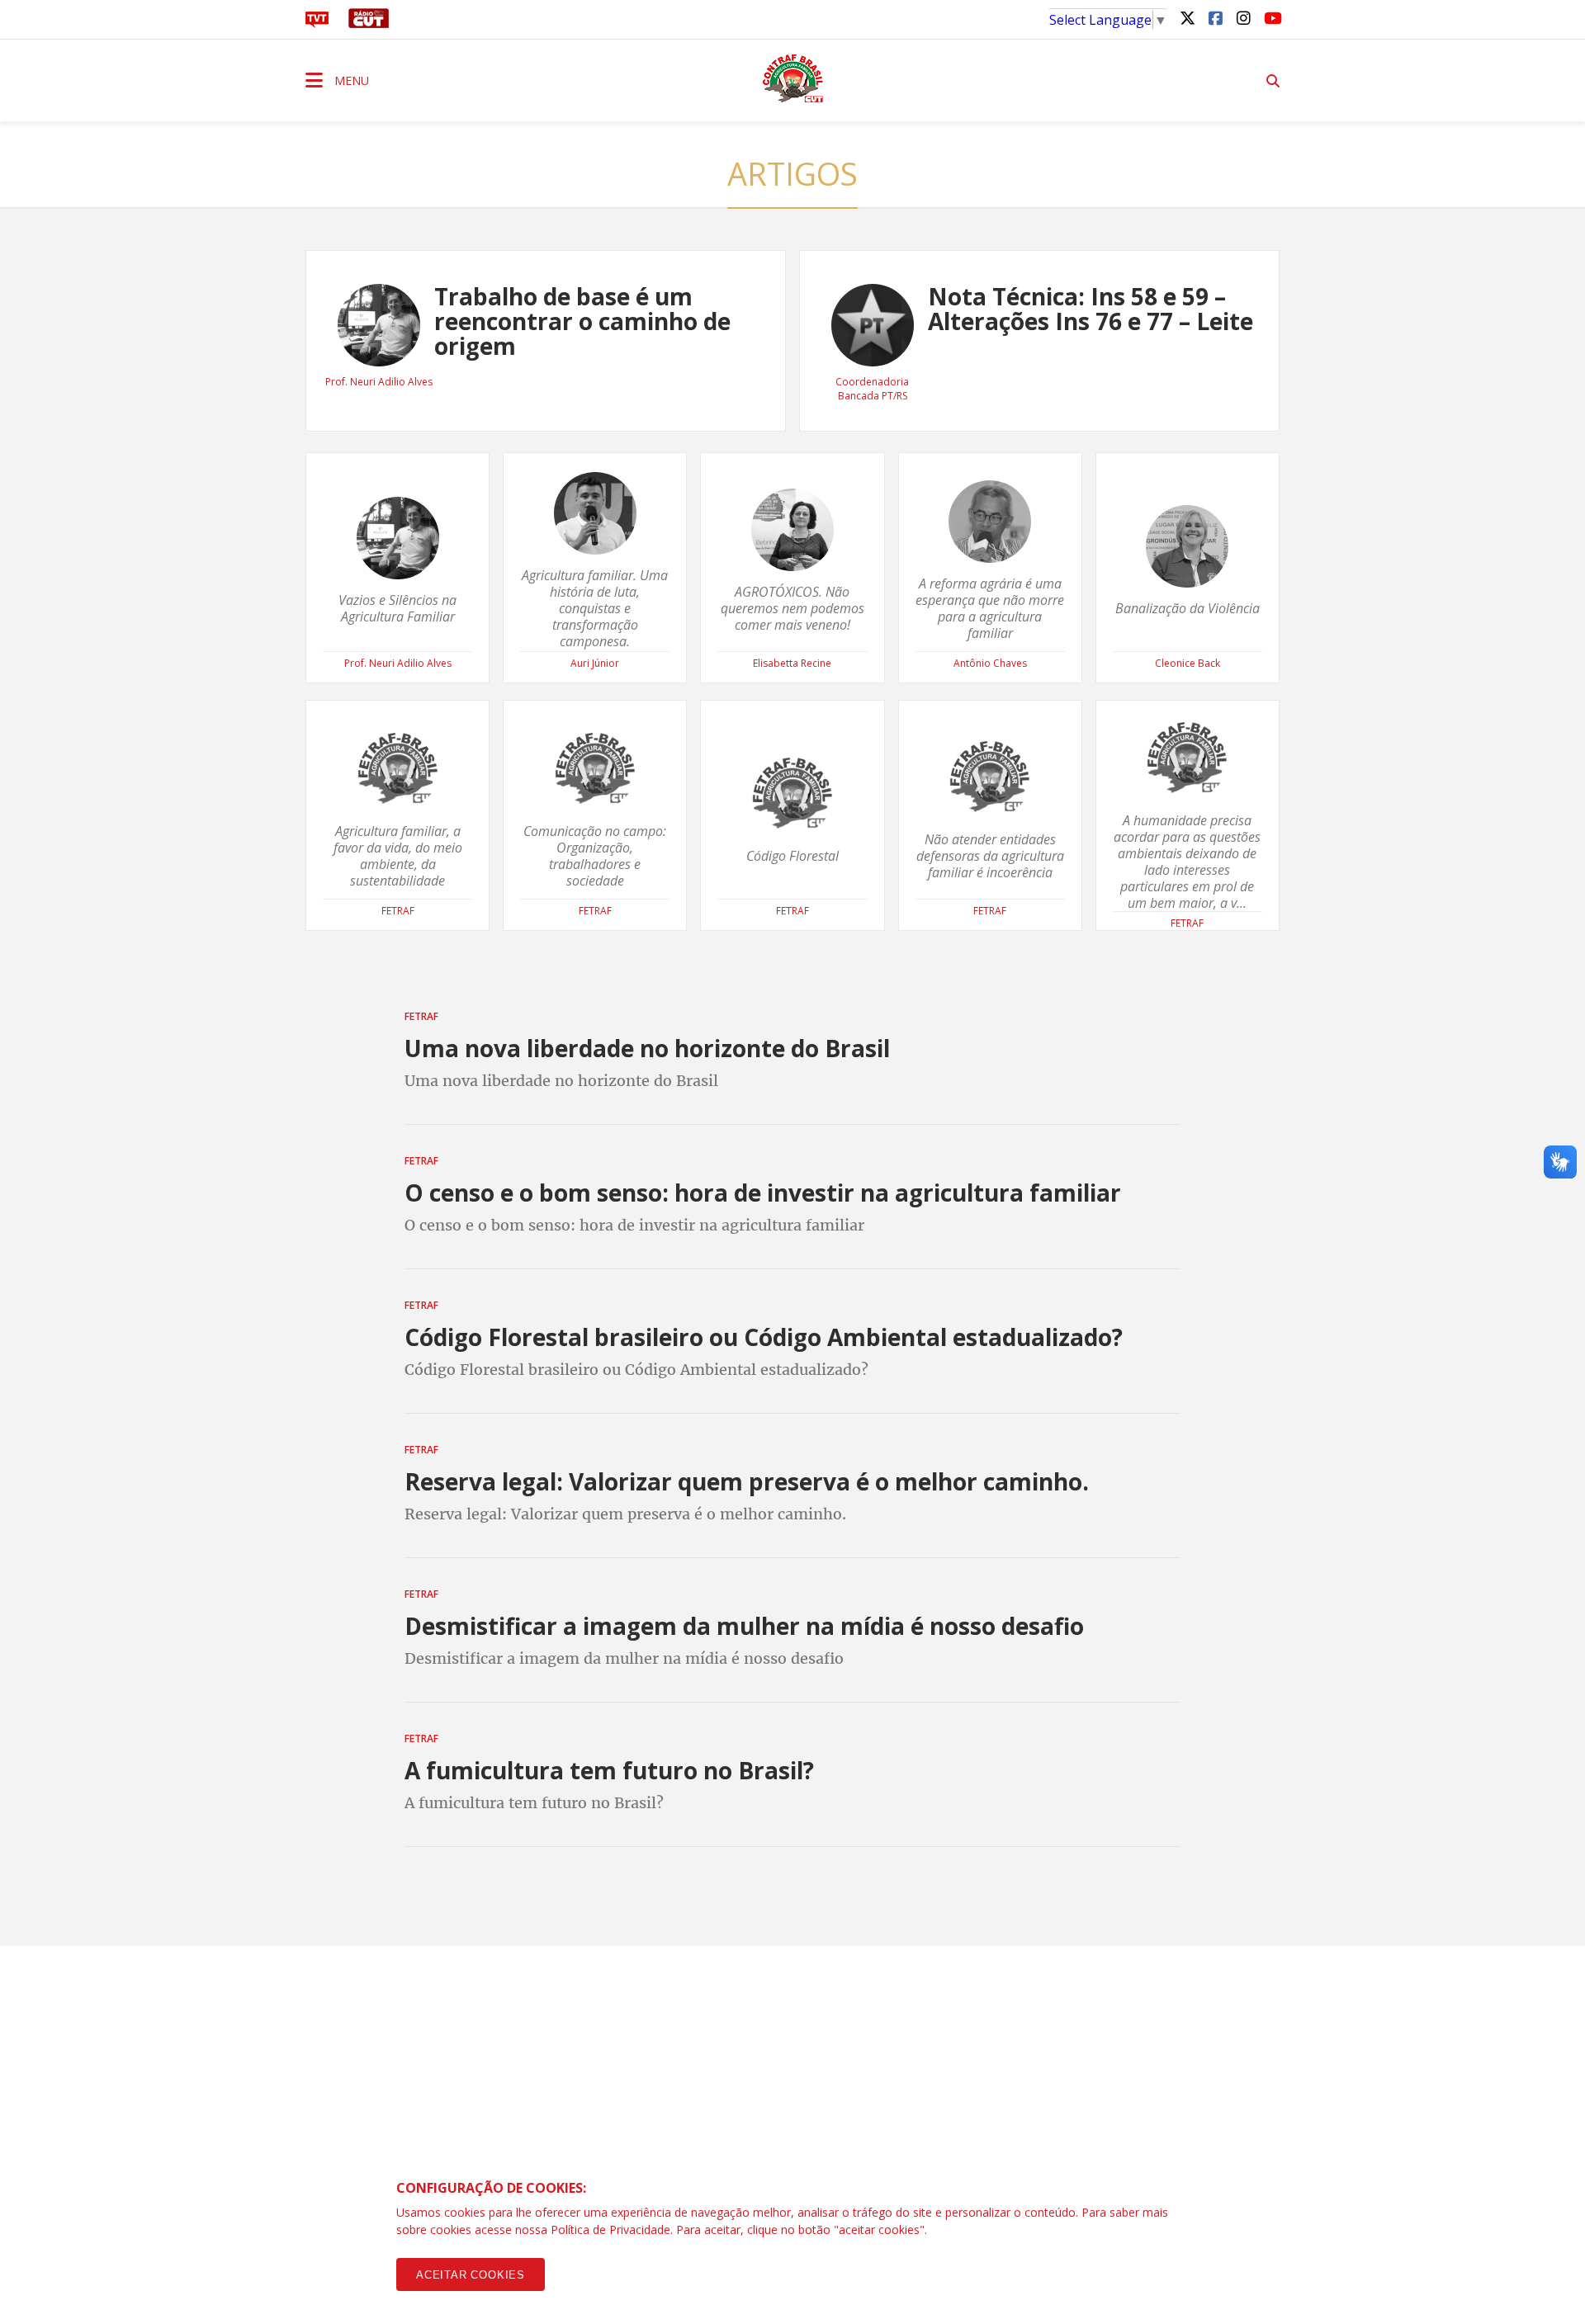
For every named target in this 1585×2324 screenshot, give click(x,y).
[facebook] (1215, 17)
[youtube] (1271, 17)
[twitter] (1187, 17)
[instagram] (1243, 17)
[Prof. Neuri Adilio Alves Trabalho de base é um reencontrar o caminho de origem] (546, 427)
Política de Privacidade (610, 2230)
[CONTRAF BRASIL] (792, 78)
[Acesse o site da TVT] (317, 23)
